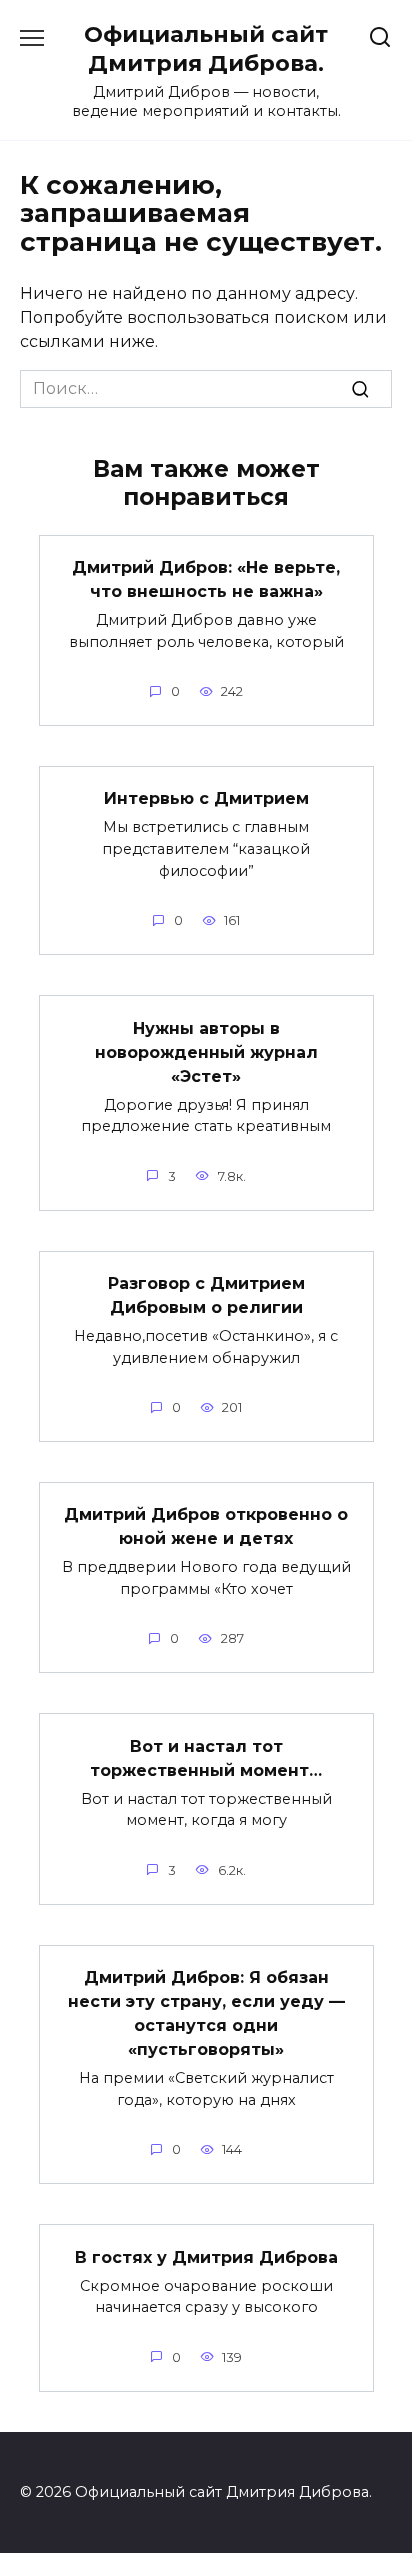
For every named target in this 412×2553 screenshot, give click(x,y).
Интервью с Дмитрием (206, 798)
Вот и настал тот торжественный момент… (206, 1757)
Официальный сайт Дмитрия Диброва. (206, 48)
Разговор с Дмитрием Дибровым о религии (206, 1295)
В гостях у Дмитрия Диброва (206, 2256)
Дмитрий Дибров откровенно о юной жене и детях (206, 1526)
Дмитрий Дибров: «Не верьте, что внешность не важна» (206, 579)
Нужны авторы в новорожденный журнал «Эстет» (206, 1051)
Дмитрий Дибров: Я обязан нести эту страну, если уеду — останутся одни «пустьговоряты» (206, 2013)
